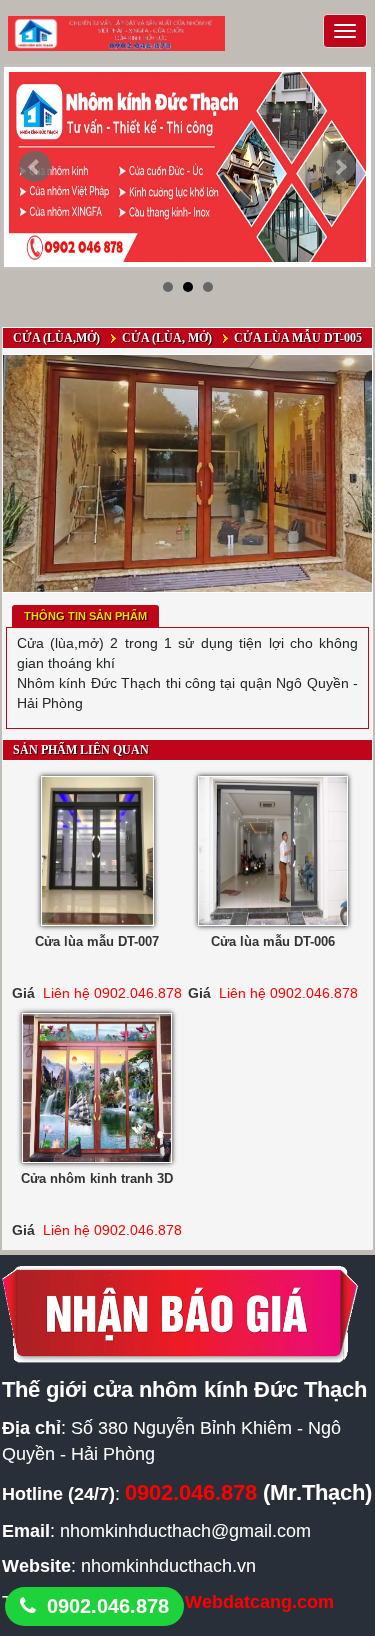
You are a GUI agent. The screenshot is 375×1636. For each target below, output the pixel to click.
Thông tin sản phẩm (85, 616)
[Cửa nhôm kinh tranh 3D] (97, 1088)
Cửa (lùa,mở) (56, 338)
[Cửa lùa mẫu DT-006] (273, 851)
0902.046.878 (108, 1606)
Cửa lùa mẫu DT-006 (273, 941)
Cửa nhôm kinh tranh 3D (97, 1178)
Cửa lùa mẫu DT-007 (97, 941)
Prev (35, 167)
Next (340, 167)
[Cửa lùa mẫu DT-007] (97, 851)
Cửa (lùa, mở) (167, 338)
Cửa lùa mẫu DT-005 (298, 338)
